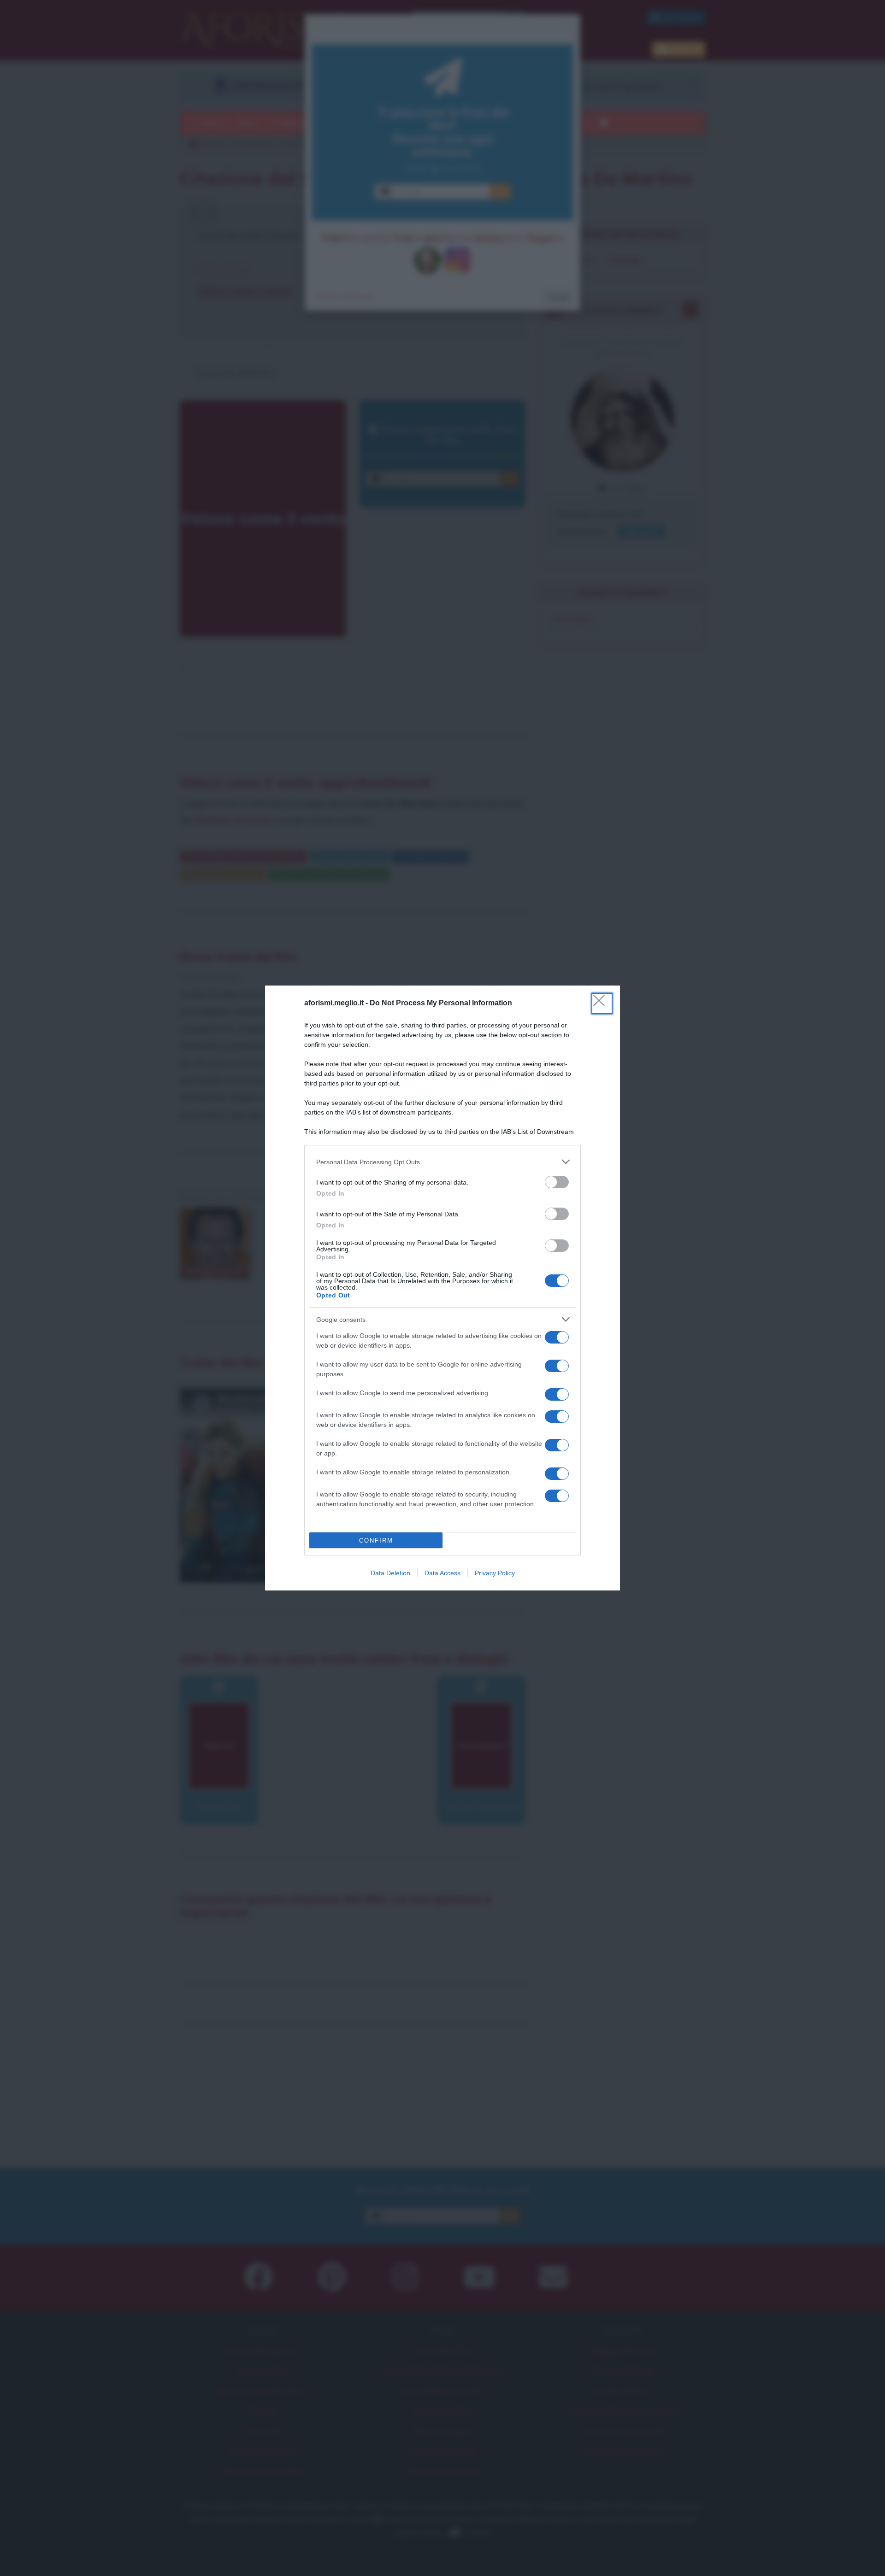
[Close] (602, 1003)
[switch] (557, 1182)
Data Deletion (390, 1573)
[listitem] (442, 1162)
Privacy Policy (495, 1573)
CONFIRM (376, 1540)
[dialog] (442, 1288)
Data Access (442, 1573)
